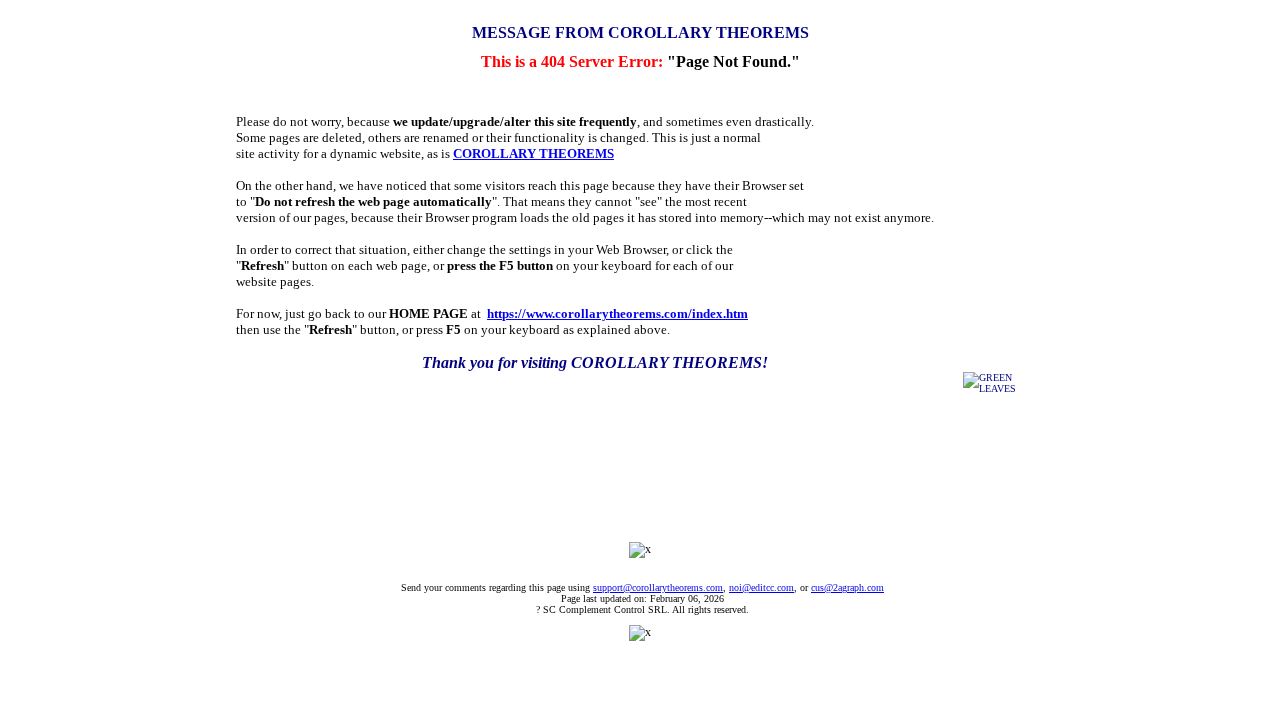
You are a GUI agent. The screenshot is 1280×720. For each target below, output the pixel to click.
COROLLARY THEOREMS (533, 153)
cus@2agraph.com (847, 587)
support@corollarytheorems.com (658, 587)
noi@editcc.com (761, 587)
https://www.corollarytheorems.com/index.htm (617, 313)
